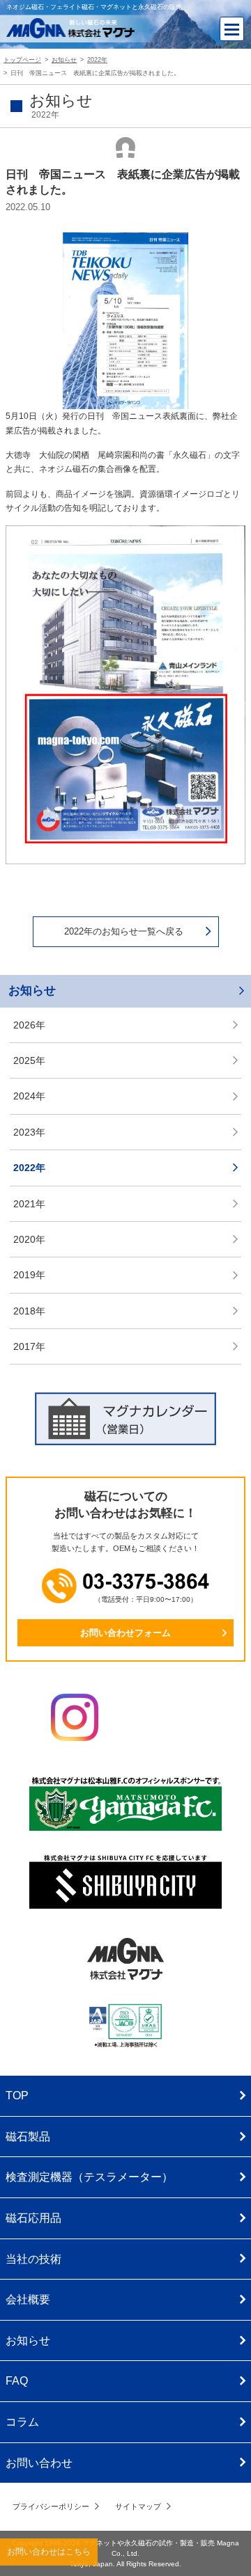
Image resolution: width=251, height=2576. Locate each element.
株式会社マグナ (125, 1959)
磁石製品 (28, 2137)
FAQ (17, 2381)
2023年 (29, 1132)
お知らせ (32, 991)
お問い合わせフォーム (125, 1633)
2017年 (29, 1346)
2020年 (29, 1239)
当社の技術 (33, 2259)
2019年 (29, 1275)
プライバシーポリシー (51, 2506)
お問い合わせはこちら (49, 2552)
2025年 (29, 1060)
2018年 (29, 1311)
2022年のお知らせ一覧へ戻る (124, 931)
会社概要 (28, 2299)
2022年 (29, 1168)
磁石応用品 (33, 2218)
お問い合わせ (39, 2463)
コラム (22, 2422)
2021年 (29, 1204)
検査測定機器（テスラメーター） (89, 2177)
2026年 (29, 1025)
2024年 (29, 1096)
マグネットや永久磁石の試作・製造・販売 (149, 2543)
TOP (17, 2096)
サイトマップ (138, 2506)
